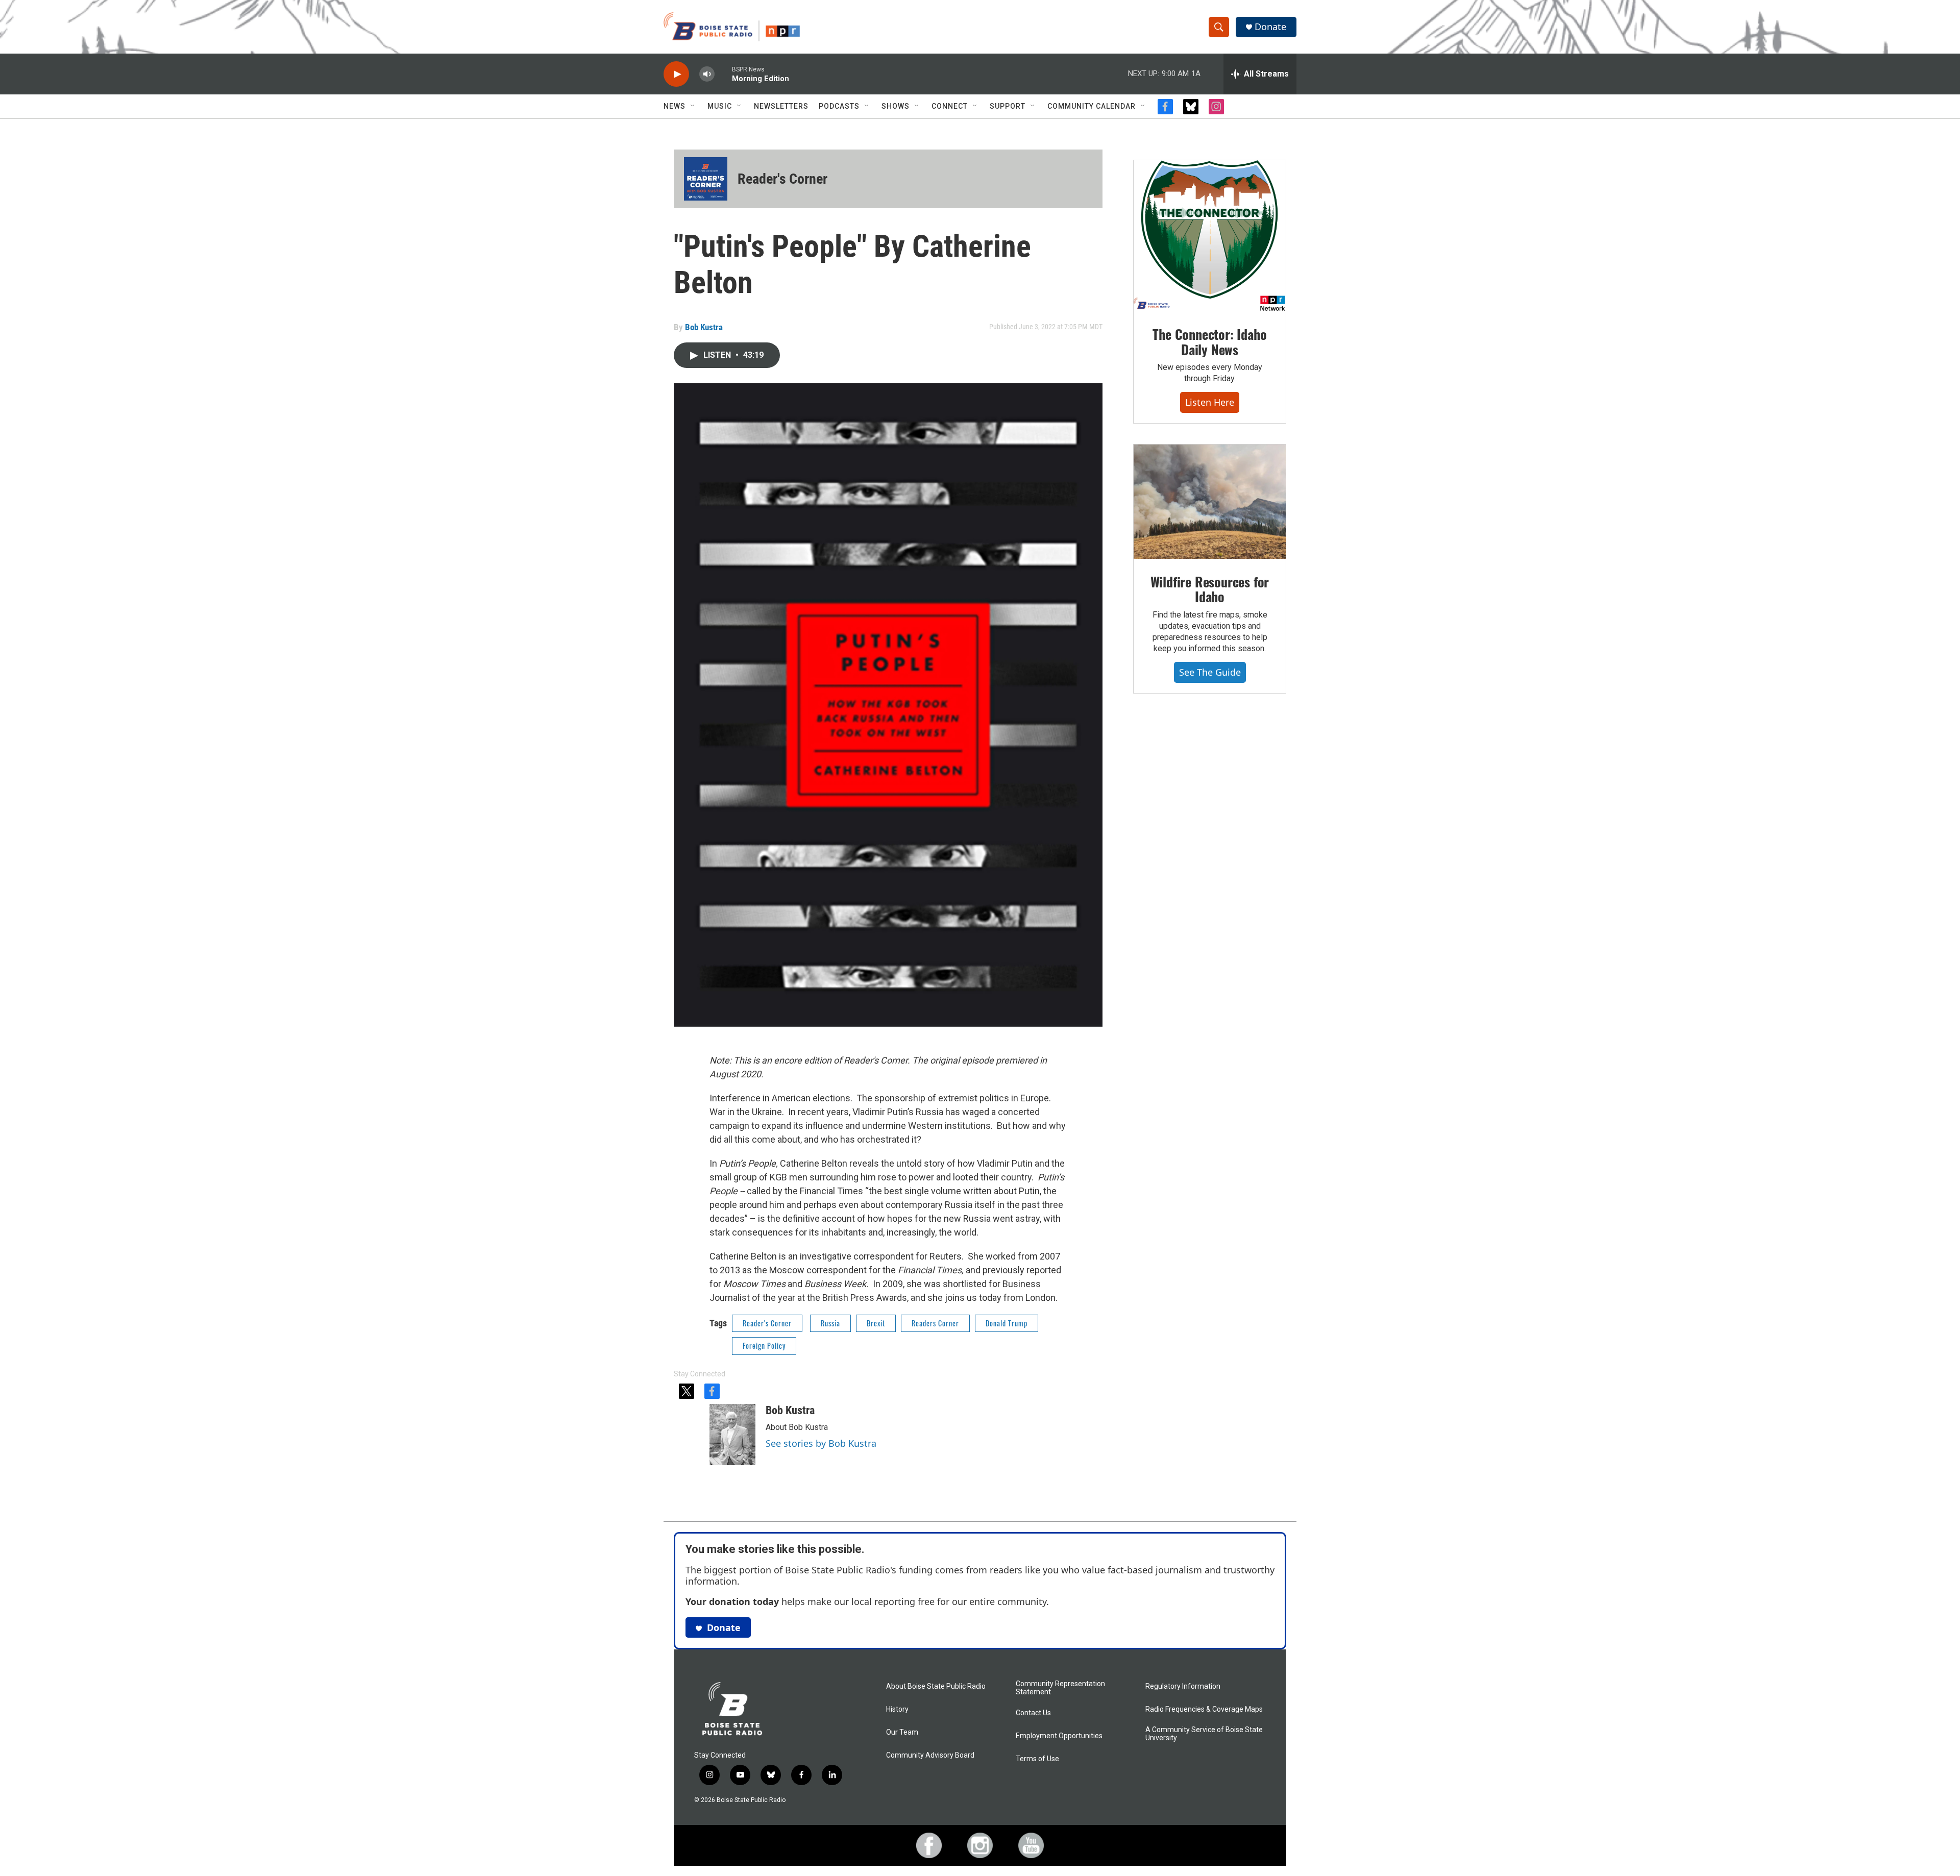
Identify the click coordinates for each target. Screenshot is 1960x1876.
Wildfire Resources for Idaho (1210, 589)
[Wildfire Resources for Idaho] (1210, 502)
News (675, 106)
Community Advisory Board (930, 1755)
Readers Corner (935, 1323)
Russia (830, 1323)
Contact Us (1033, 1713)
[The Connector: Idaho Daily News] (1210, 236)
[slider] (723, 74)
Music (720, 106)
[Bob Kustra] (732, 1435)
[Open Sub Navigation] (693, 106)
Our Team (902, 1732)
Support (1008, 106)
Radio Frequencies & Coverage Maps (1204, 1709)
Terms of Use (1037, 1759)
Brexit (876, 1323)
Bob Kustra (704, 327)
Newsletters (781, 106)
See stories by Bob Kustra (821, 1443)
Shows (896, 106)
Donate (1270, 27)
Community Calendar (1092, 106)
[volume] (707, 74)
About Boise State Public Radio (936, 1686)
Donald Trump (1007, 1323)
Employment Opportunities (1059, 1736)
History (897, 1709)
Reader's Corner (782, 179)
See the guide (1210, 672)
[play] (676, 74)
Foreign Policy (764, 1346)
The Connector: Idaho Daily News (1209, 342)
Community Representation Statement (1060, 1688)
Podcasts (839, 106)
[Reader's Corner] (706, 179)
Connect (950, 106)
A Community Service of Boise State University (1204, 1734)
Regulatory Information (1183, 1686)
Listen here (1210, 402)
